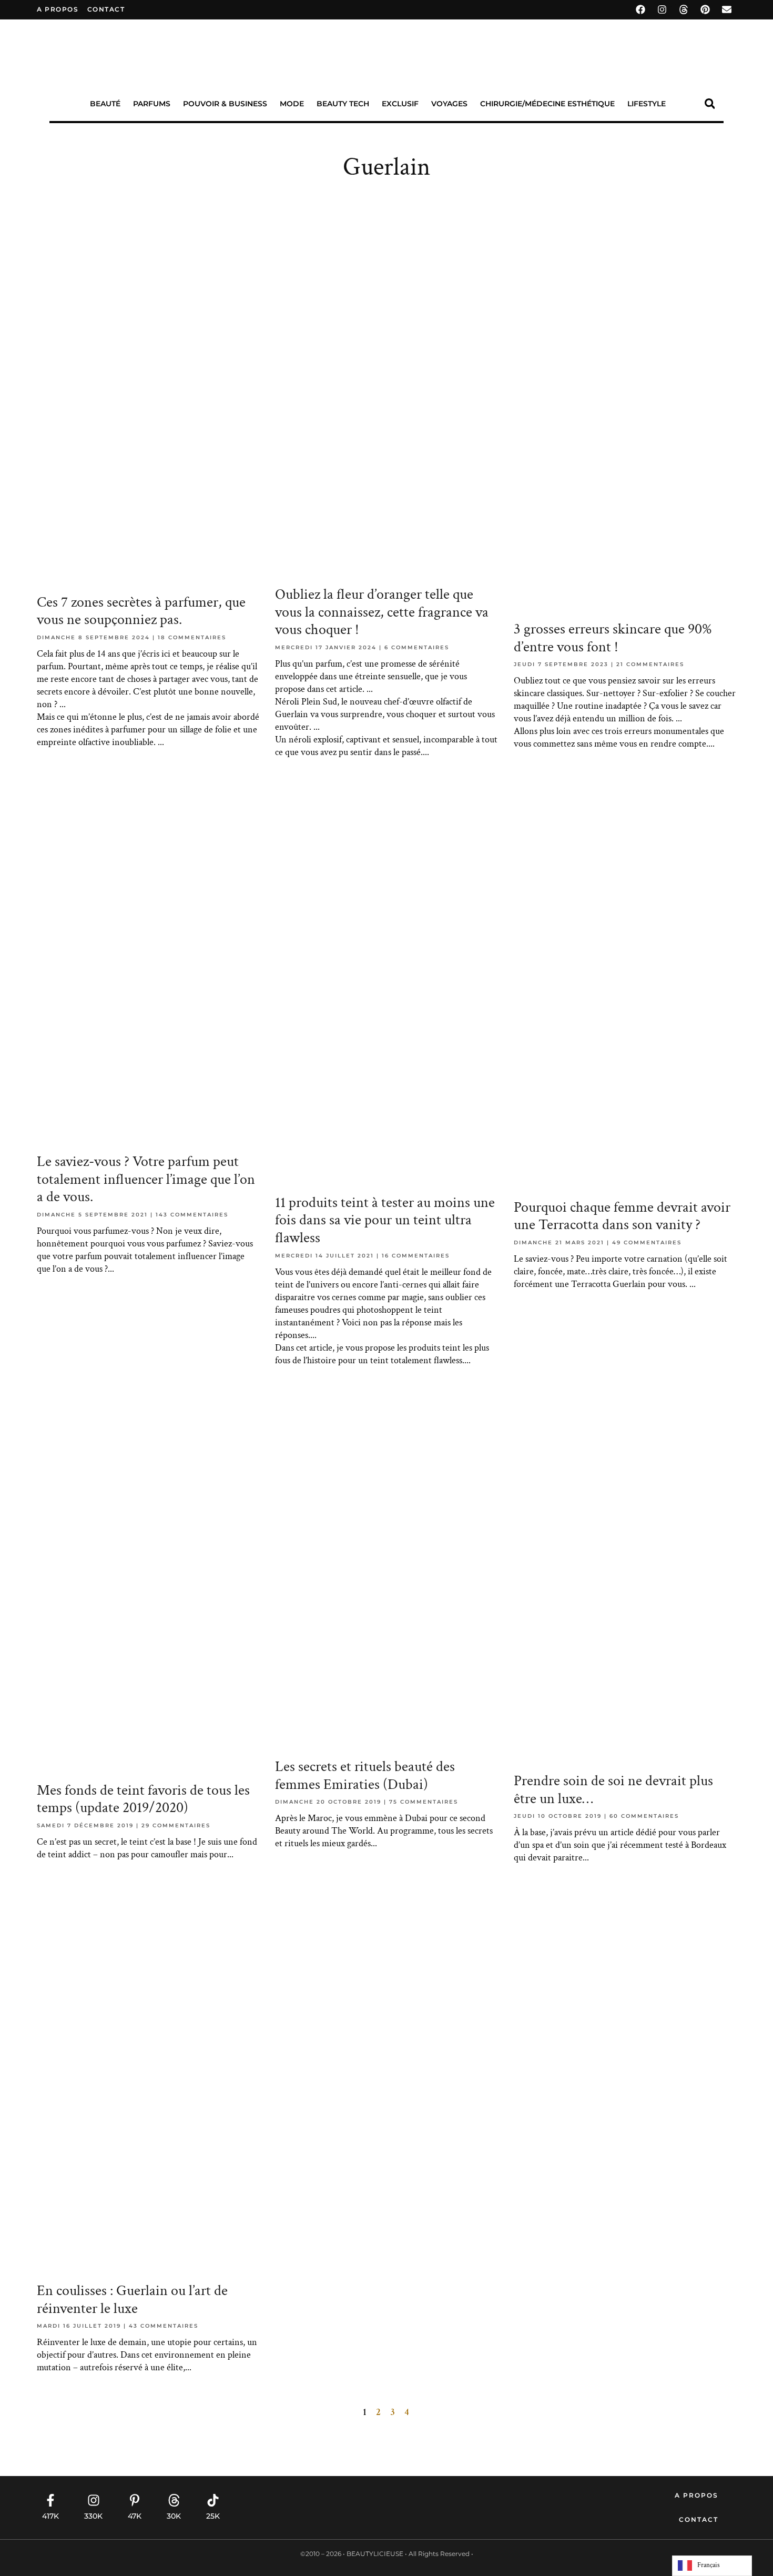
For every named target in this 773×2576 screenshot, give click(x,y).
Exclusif (400, 104)
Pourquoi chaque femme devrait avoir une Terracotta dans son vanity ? (622, 1216)
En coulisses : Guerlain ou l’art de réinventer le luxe (132, 2300)
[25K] (213, 2500)
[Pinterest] (705, 9)
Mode (292, 104)
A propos (58, 9)
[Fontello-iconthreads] (684, 9)
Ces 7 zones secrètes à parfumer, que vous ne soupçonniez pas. (141, 611)
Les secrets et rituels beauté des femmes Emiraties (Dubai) (365, 1775)
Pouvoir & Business (225, 104)
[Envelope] (727, 9)
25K (213, 2516)
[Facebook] (640, 9)
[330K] (94, 2500)
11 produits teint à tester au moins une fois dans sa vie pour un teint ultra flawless (385, 1220)
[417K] (50, 2500)
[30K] (174, 2500)
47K (135, 2516)
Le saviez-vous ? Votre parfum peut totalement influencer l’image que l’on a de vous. (146, 1179)
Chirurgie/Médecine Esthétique (547, 104)
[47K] (135, 2500)
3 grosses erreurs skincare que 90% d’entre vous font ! (613, 638)
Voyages (449, 104)
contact (106, 9)
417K (50, 2516)
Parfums (152, 104)
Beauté (105, 104)
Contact (699, 2519)
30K (174, 2516)
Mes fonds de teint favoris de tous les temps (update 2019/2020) (143, 1799)
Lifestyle (647, 104)
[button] (710, 104)
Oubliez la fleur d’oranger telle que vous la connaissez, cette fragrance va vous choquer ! (382, 612)
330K (93, 2516)
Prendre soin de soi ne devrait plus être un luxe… (613, 1790)
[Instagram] (662, 9)
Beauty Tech (343, 104)
